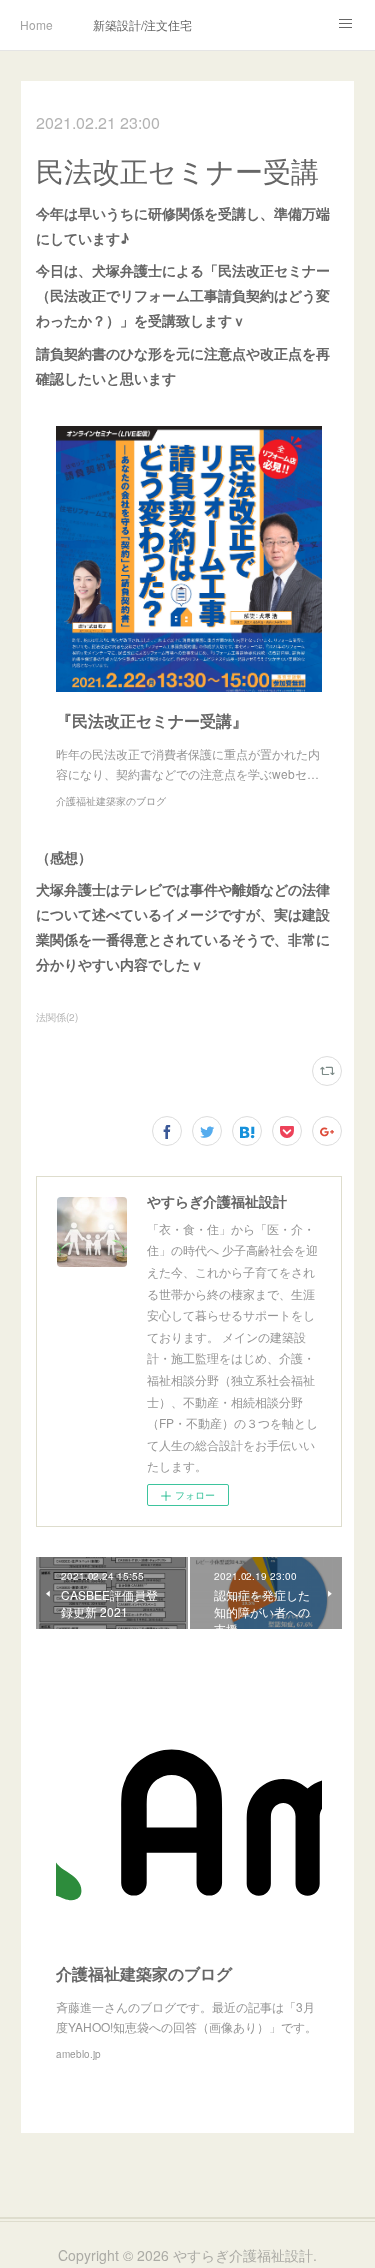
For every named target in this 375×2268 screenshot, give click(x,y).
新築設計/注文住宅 (142, 24)
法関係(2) (57, 1017)
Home (36, 24)
